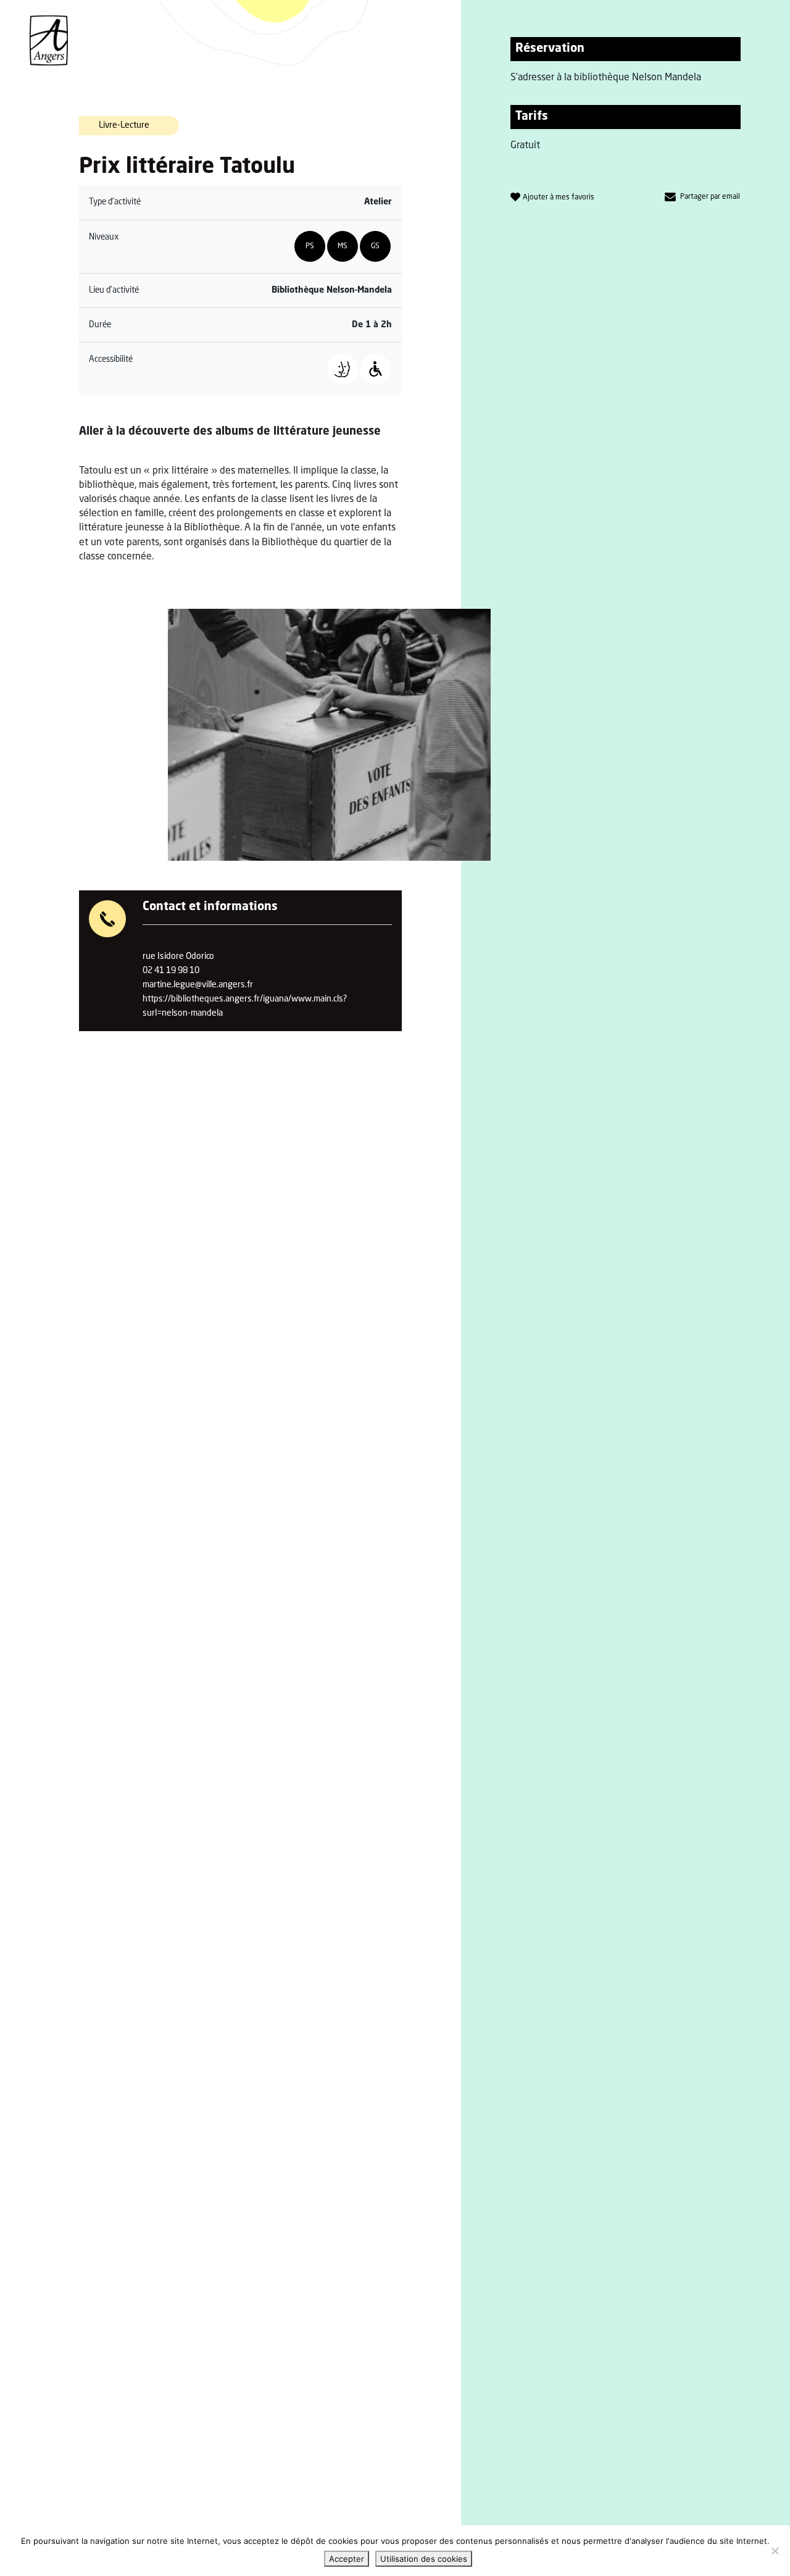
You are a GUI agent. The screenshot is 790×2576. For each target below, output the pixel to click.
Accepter (347, 2559)
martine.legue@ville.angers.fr (198, 985)
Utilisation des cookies (424, 2559)
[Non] (775, 2551)
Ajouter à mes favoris (559, 198)
